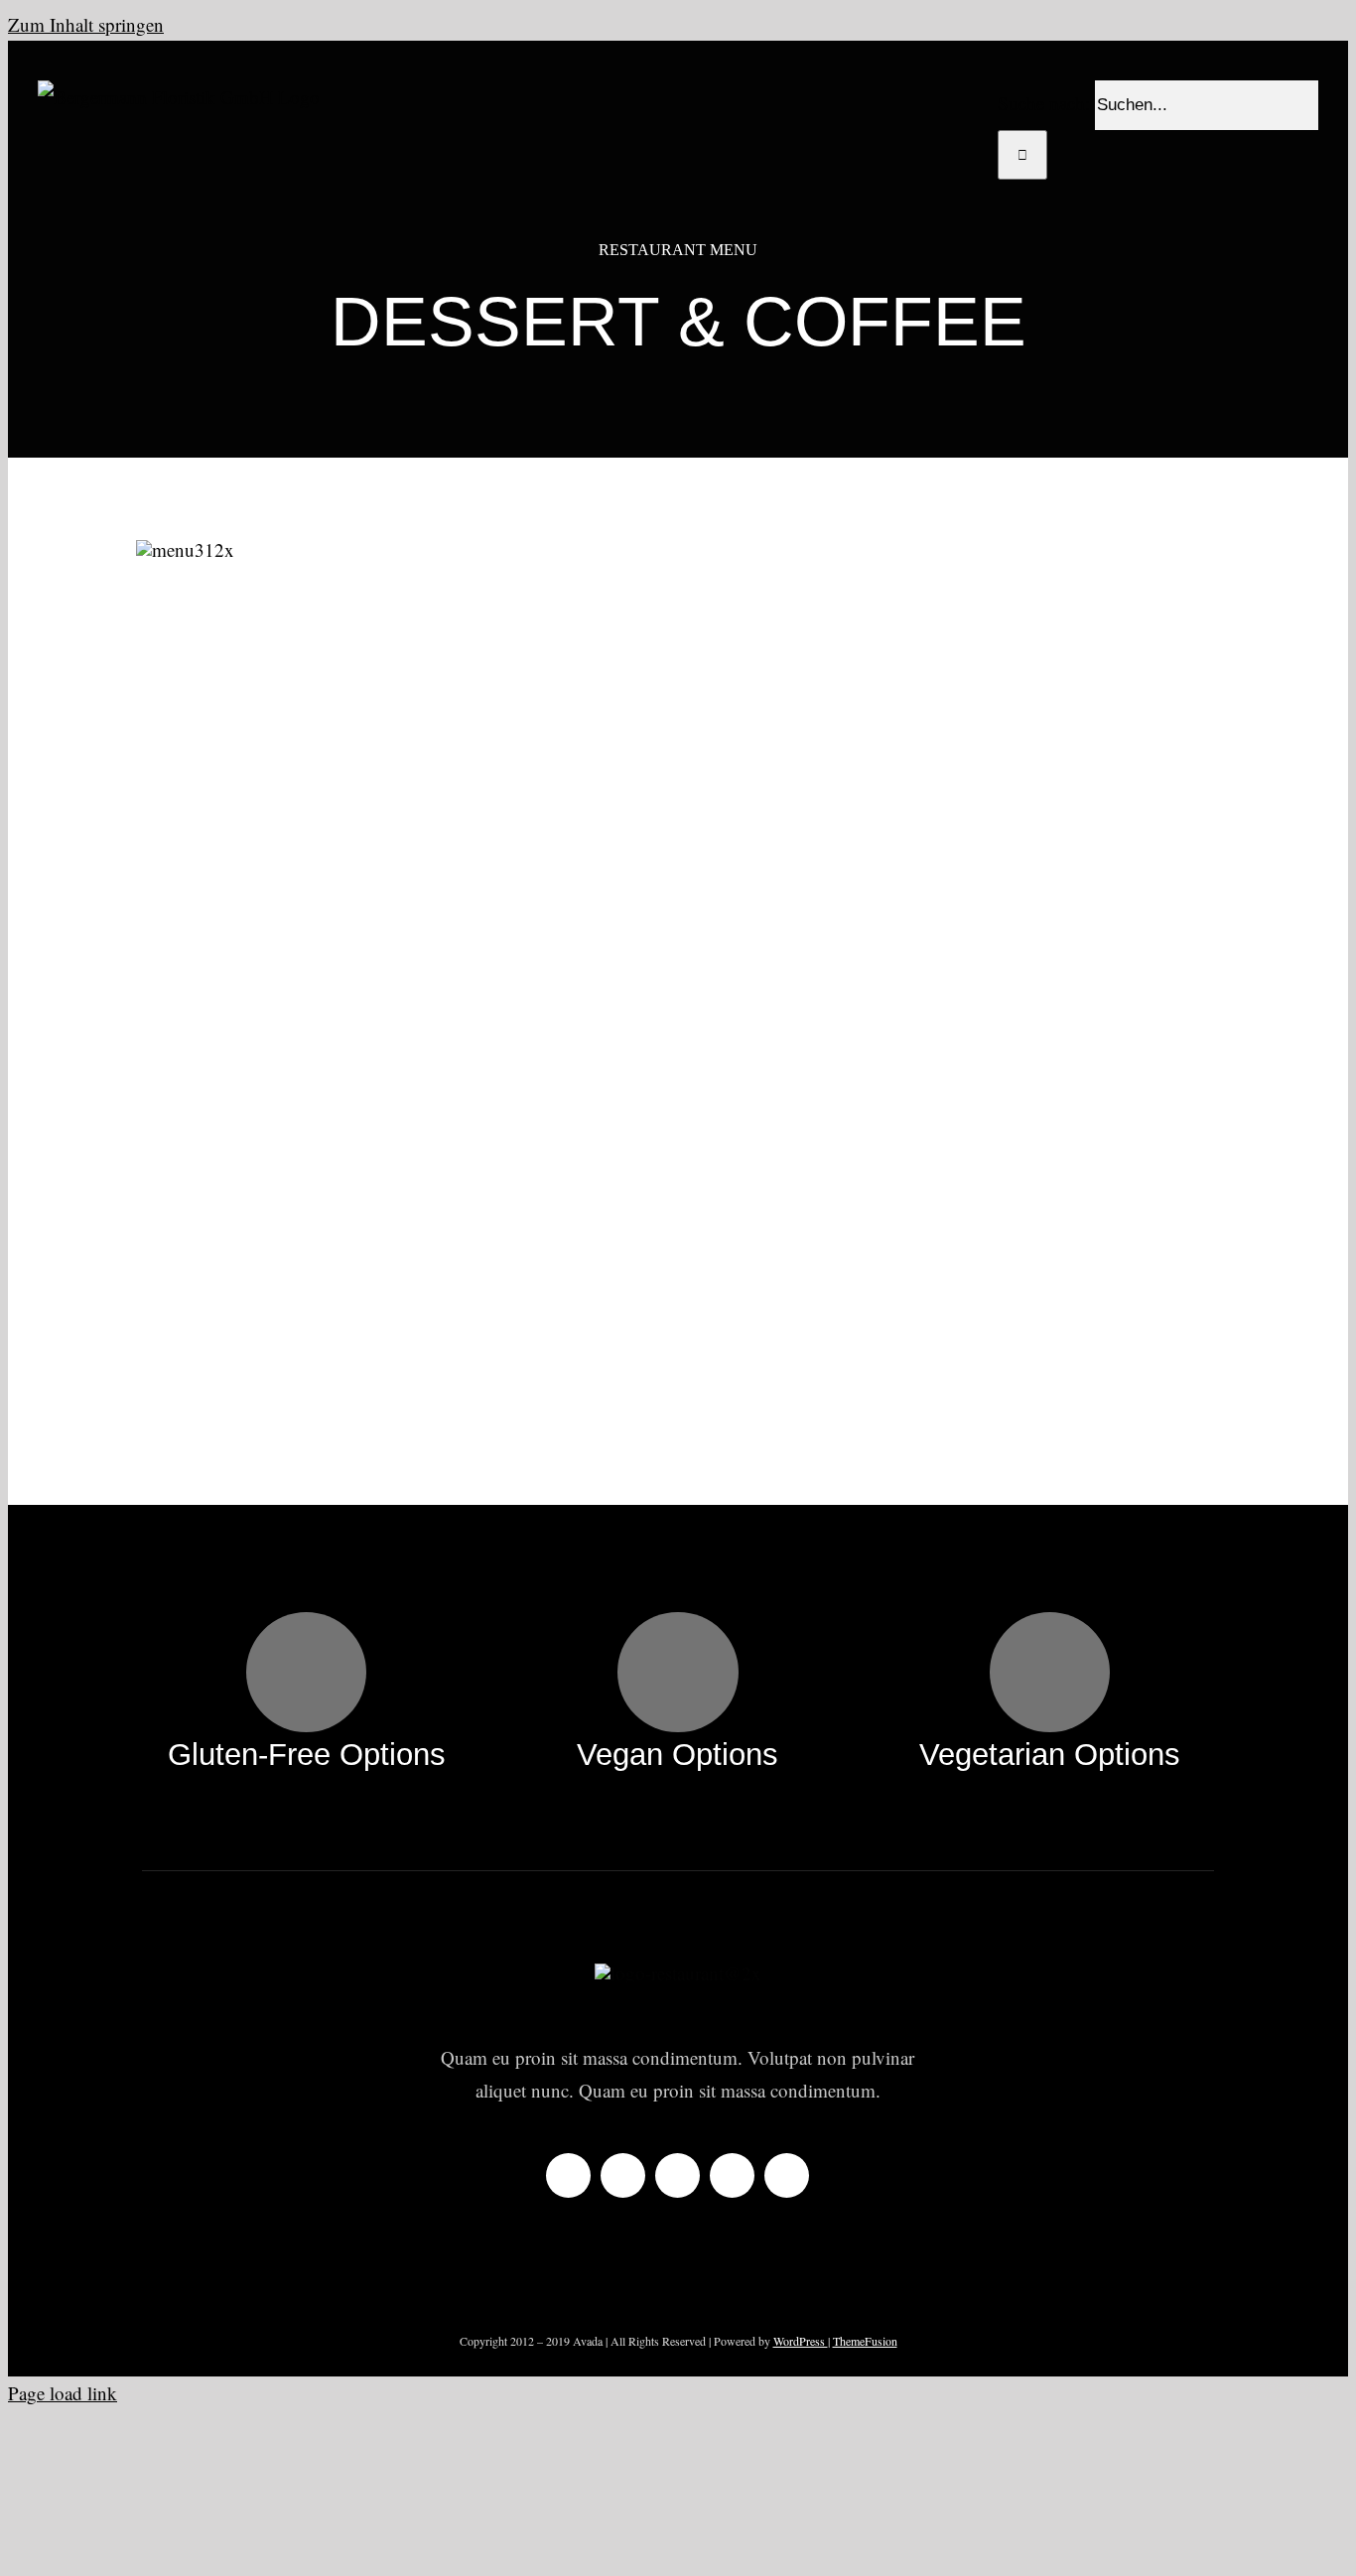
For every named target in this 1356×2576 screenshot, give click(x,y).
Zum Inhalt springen (86, 24)
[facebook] (568, 2175)
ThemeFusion (865, 2341)
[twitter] (623, 2175)
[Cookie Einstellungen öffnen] (157, 2552)
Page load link (63, 2393)
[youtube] (732, 2175)
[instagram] (678, 2175)
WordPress (801, 2341)
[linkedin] (787, 2175)
